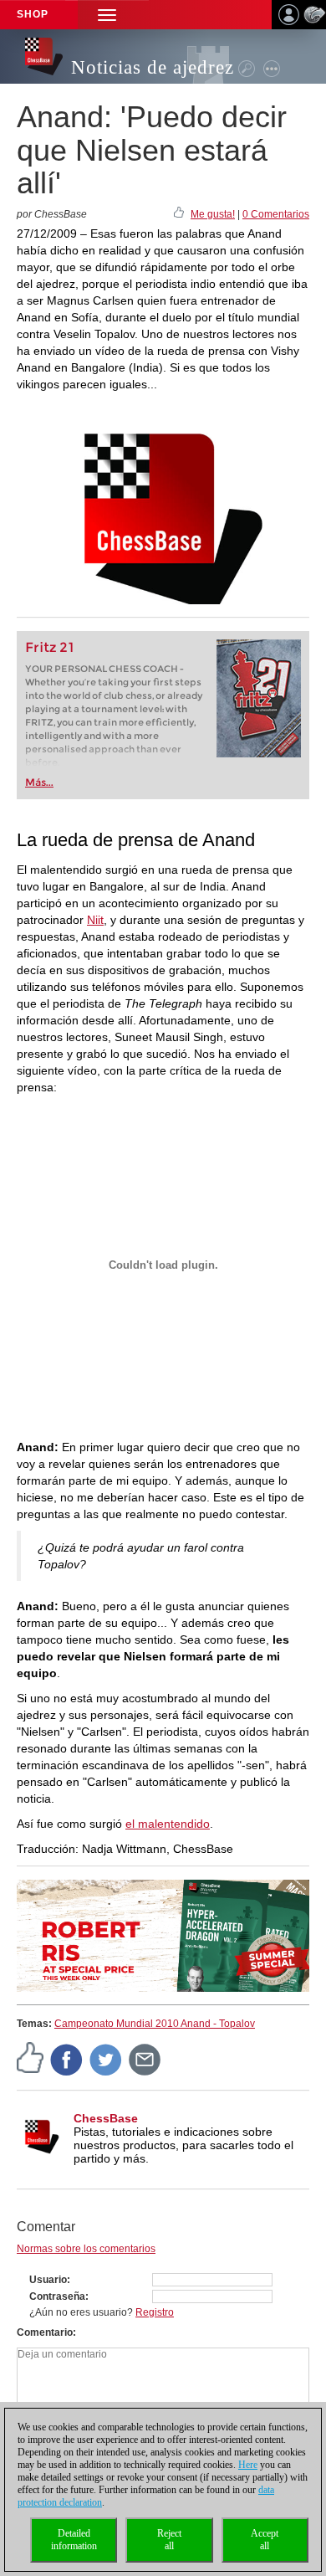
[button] (107, 15)
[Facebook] (67, 2059)
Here (248, 2465)
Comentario (45, 2332)
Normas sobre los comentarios (86, 2249)
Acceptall (265, 2540)
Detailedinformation (74, 2540)
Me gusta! (213, 214)
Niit (95, 920)
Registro (155, 2312)
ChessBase (106, 2118)
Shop (33, 14)
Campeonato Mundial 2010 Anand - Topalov (155, 2024)
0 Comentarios (276, 214)
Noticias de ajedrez (153, 67)
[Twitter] (106, 2059)
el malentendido (168, 1824)
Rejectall (169, 2540)
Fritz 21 (50, 647)
